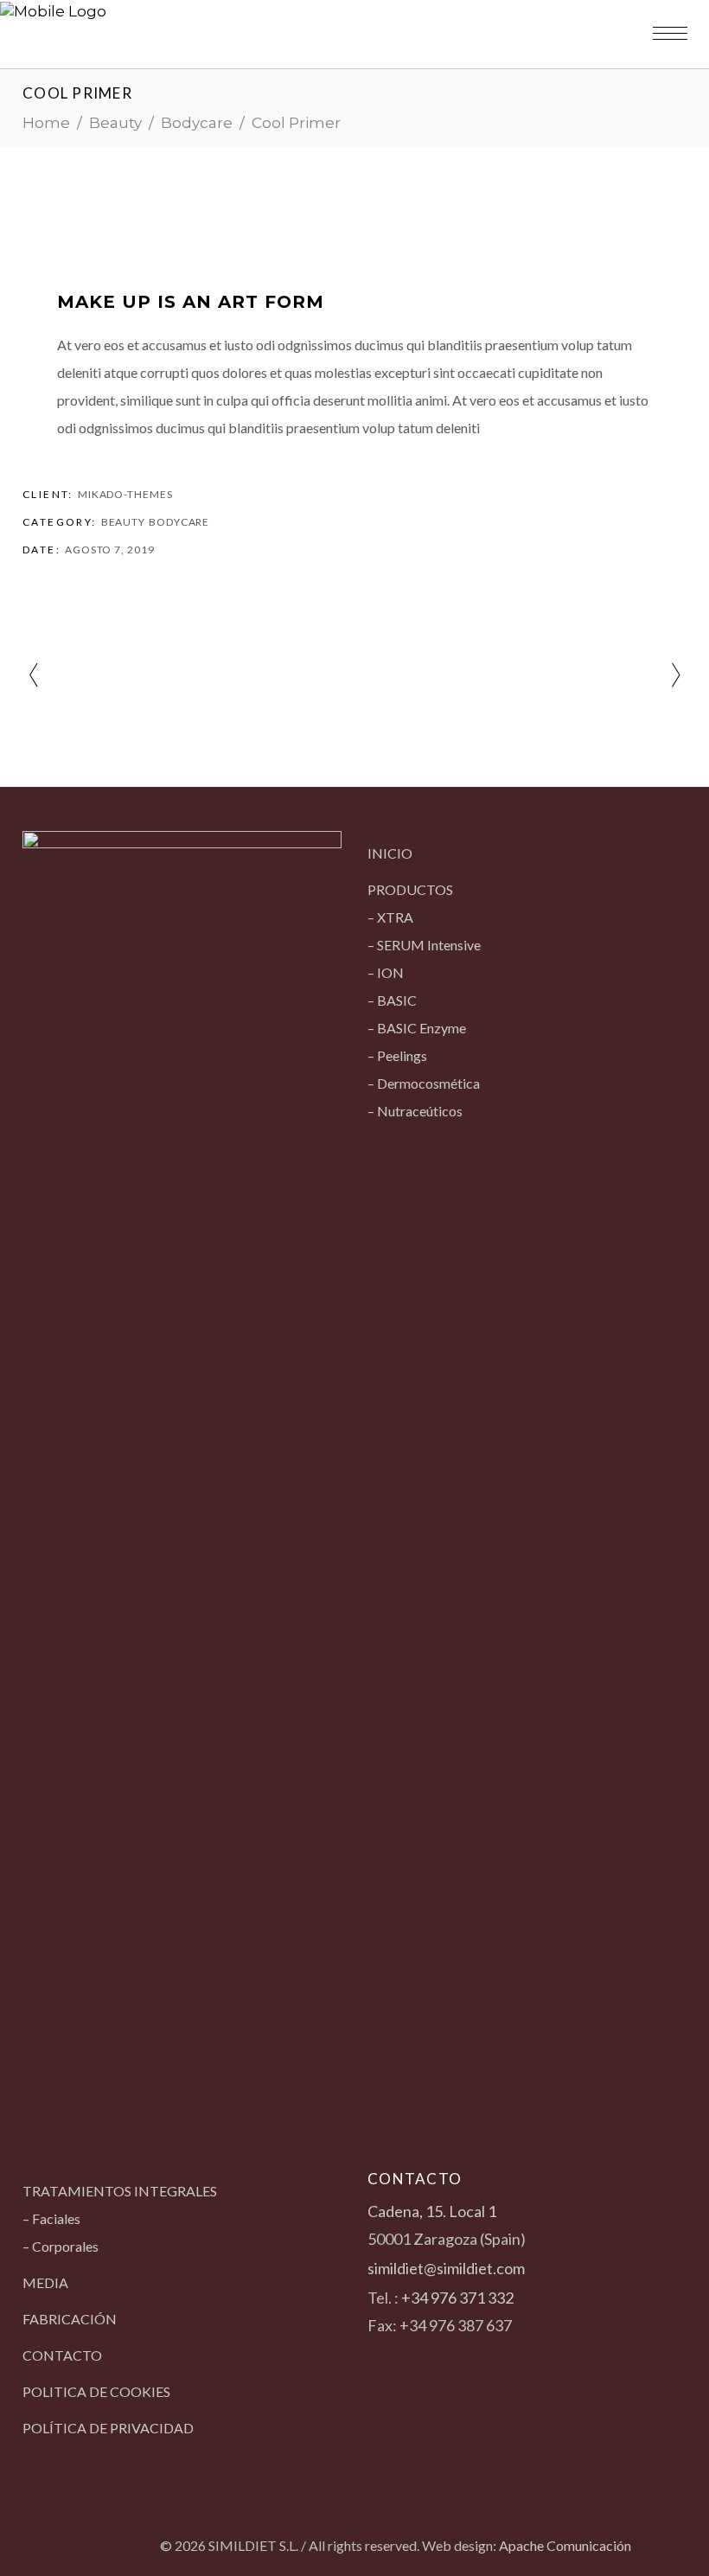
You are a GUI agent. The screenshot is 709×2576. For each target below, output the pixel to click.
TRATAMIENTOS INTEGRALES (120, 2191)
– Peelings (397, 1055)
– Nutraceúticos (415, 1111)
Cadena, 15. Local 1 (432, 2211)
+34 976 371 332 (457, 2298)
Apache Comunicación (565, 2545)
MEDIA (45, 2282)
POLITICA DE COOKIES (96, 2391)
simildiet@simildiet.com (446, 2268)
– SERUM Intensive (424, 945)
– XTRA (390, 917)
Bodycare (197, 123)
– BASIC (392, 1000)
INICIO (390, 853)
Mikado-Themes (125, 494)
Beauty (115, 123)
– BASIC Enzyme (417, 1028)
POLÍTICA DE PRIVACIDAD (108, 2428)
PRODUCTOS (410, 889)
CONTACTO (62, 2355)
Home (46, 123)
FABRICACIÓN (70, 2319)
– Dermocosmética (424, 1083)
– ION (386, 972)
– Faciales (51, 2218)
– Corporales (61, 2246)
